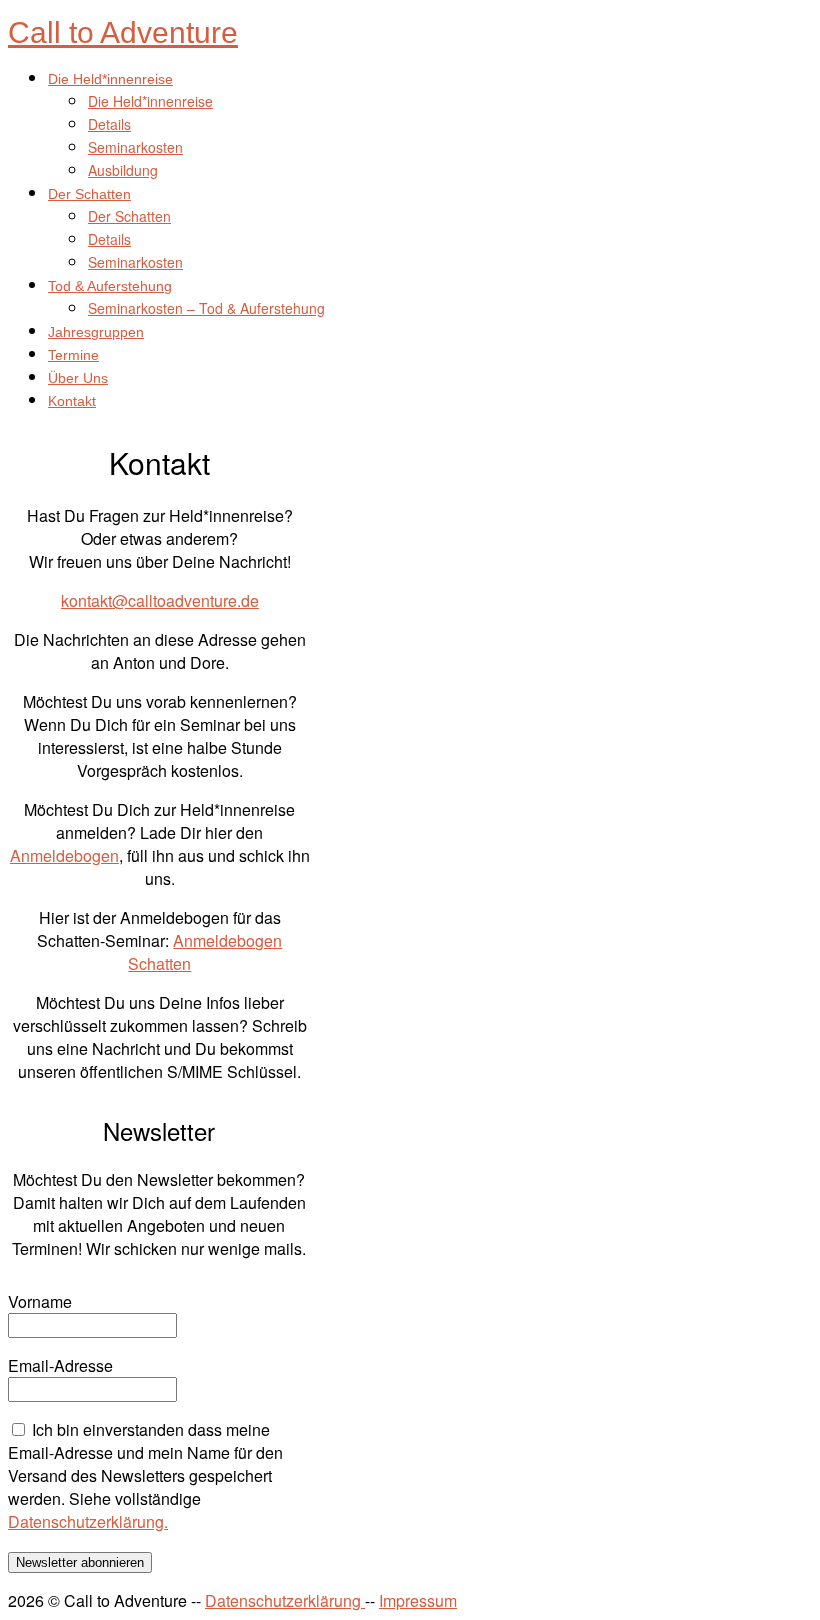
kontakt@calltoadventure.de (160, 600)
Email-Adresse (60, 1365)
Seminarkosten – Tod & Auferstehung (206, 308)
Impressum (418, 1600)
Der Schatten (89, 194)
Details (109, 124)
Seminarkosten (135, 147)
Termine (73, 355)
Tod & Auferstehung (110, 286)
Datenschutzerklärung (285, 1600)
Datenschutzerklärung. (88, 1521)
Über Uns (78, 378)
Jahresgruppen (96, 332)
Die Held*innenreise (110, 79)
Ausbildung (123, 170)
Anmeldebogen (64, 855)
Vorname (40, 1301)
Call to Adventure (123, 32)
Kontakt (72, 401)
